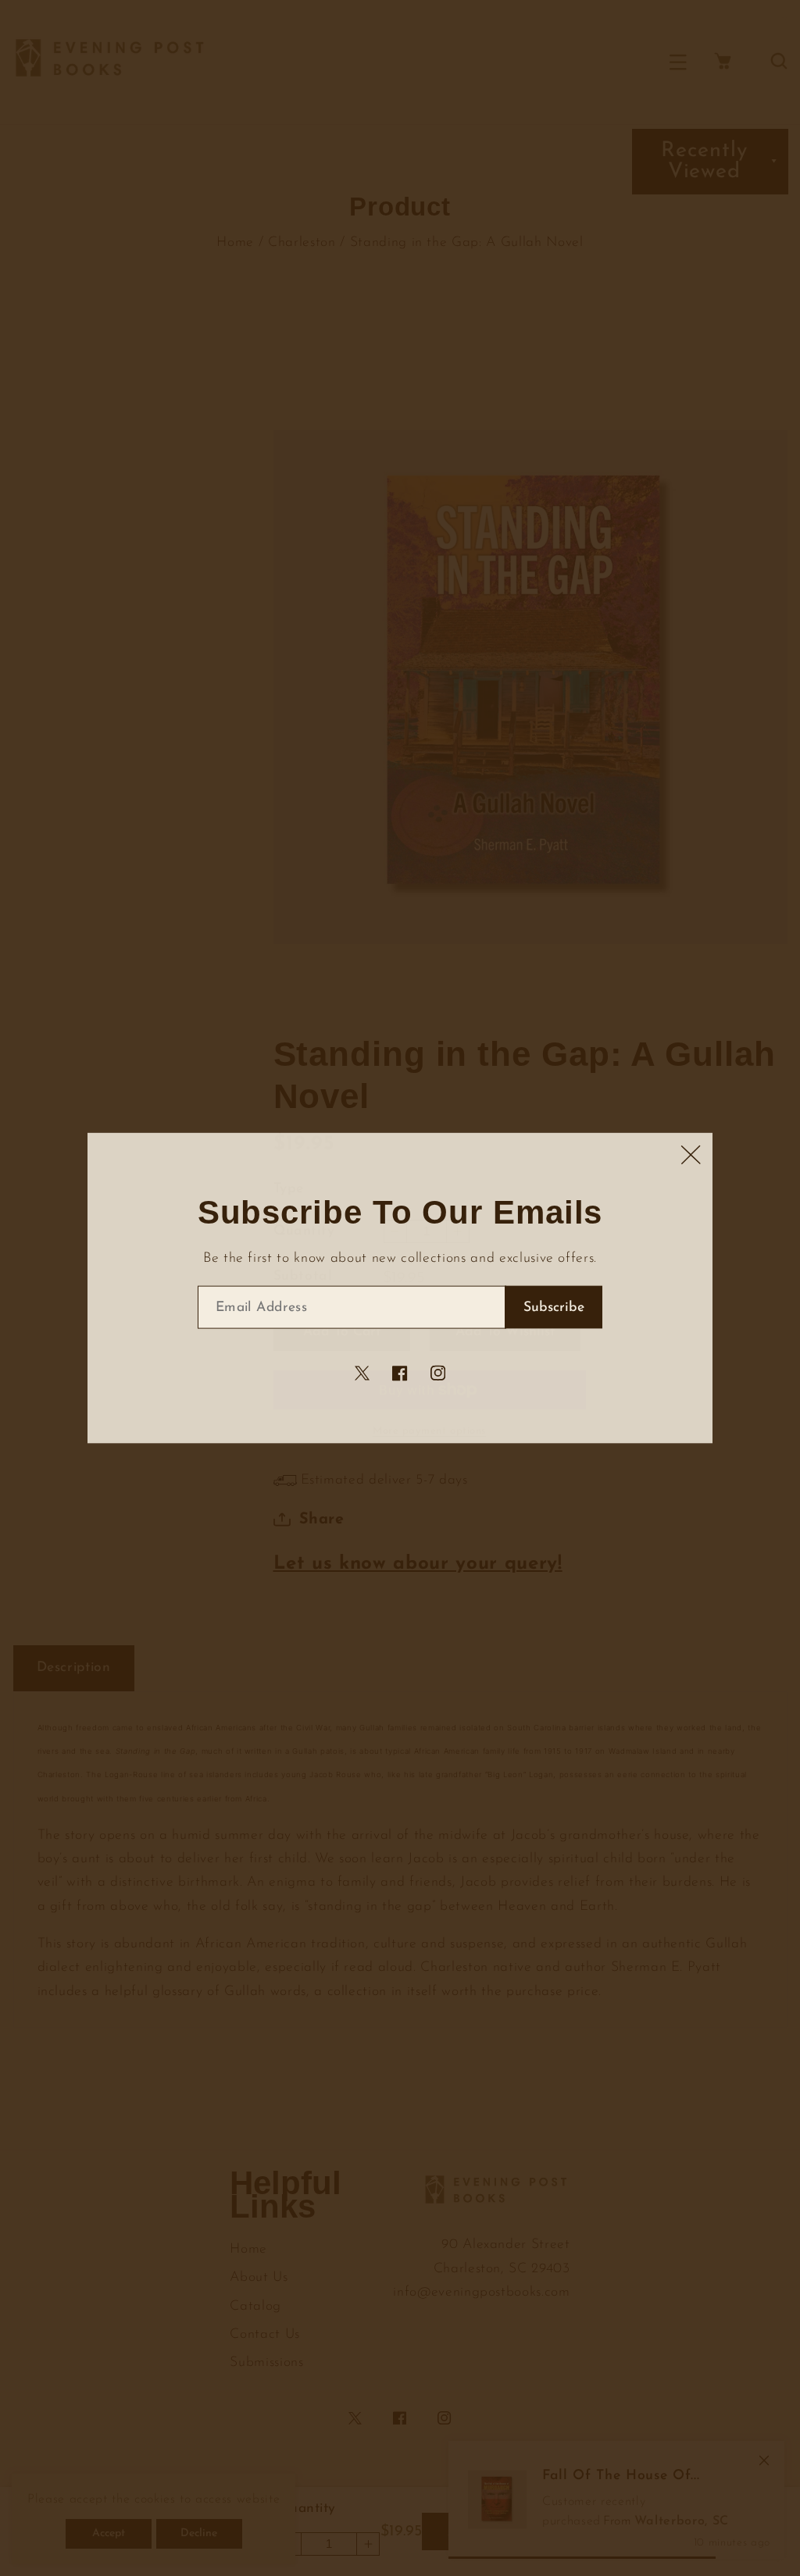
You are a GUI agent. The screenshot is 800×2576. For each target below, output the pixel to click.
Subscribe (554, 1308)
